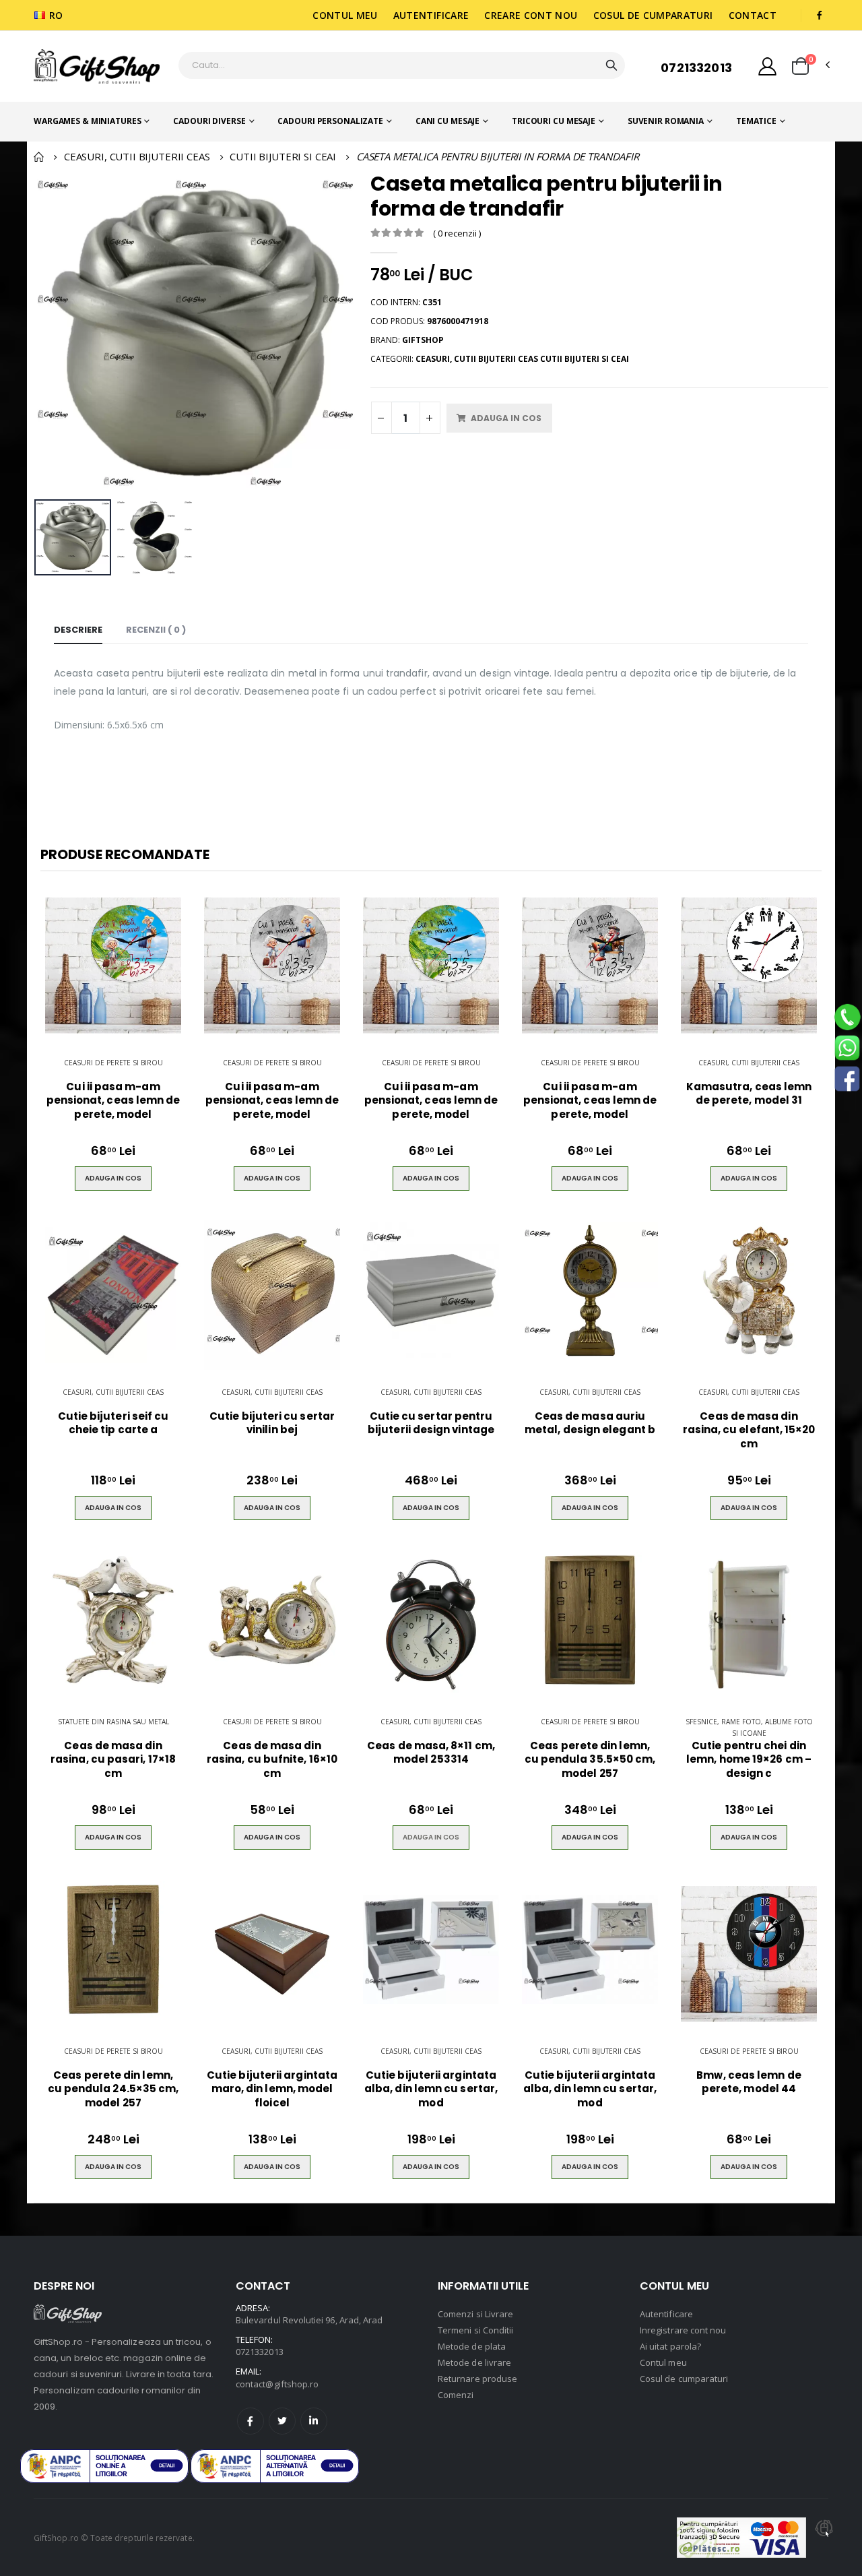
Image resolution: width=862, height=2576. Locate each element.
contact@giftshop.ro (277, 2384)
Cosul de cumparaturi (653, 15)
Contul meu (345, 15)
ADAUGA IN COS (431, 1837)
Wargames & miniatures (87, 121)
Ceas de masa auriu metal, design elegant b (590, 1423)
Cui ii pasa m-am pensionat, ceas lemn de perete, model (113, 1101)
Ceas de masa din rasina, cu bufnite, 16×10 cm (272, 1760)
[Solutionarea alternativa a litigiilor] (104, 2466)
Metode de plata (472, 2346)
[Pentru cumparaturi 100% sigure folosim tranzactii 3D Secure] (741, 2538)
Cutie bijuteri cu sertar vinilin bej (272, 1423)
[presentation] (52, 333)
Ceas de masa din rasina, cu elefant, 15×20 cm (749, 1430)
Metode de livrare (474, 2362)
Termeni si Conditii (475, 2330)
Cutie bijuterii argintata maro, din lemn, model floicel (272, 2089)
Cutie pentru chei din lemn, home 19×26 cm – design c (749, 1760)
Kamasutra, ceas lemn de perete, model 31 (749, 1094)
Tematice (756, 121)
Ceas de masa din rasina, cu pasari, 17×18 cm (113, 1760)
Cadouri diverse (209, 121)
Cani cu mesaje (447, 121)
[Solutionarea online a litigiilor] (275, 2466)
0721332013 (696, 68)
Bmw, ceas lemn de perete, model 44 (749, 2082)
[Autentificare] (767, 66)
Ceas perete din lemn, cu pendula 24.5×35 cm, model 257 (113, 2089)
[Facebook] (251, 2421)
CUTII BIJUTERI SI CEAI (283, 156)
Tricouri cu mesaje (554, 121)
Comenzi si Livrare (475, 2314)
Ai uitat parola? (670, 2346)
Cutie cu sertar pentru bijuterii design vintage (431, 1423)
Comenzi (456, 2395)
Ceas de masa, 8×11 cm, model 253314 (431, 1753)
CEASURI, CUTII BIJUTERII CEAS (137, 156)
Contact (753, 15)
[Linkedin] (314, 2421)
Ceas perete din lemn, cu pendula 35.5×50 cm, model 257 (590, 1760)
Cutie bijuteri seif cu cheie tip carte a (113, 1423)
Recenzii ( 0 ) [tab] (156, 630)
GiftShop (423, 340)
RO (56, 15)
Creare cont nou (531, 15)
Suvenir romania (666, 121)
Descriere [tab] (78, 630)
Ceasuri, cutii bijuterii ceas (749, 1063)
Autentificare (431, 15)
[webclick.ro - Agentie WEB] (824, 2538)
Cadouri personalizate (330, 121)
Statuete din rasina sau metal (113, 1722)
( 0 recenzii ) (457, 233)
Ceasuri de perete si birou (113, 1063)
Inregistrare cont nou (683, 2330)
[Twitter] (282, 2421)
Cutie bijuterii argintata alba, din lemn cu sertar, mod (431, 2089)
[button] (800, 66)
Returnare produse (477, 2379)
